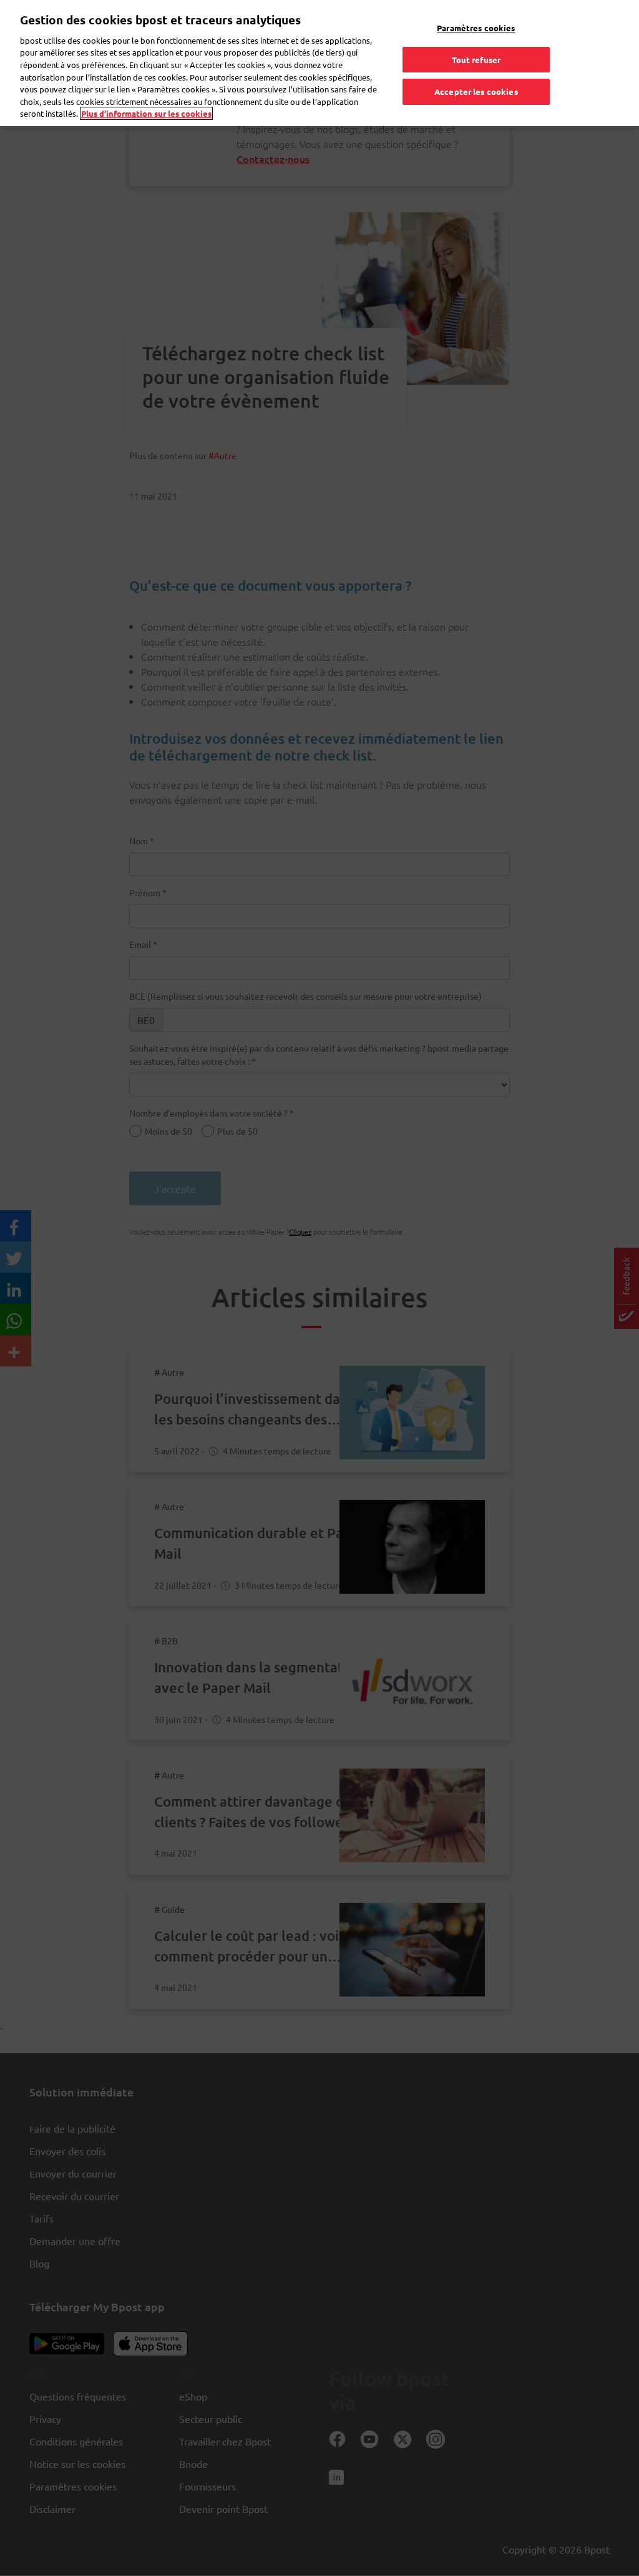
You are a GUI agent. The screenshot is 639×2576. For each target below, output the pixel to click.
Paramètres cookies (476, 28)
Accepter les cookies (476, 91)
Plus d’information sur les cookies (146, 113)
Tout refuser (476, 60)
